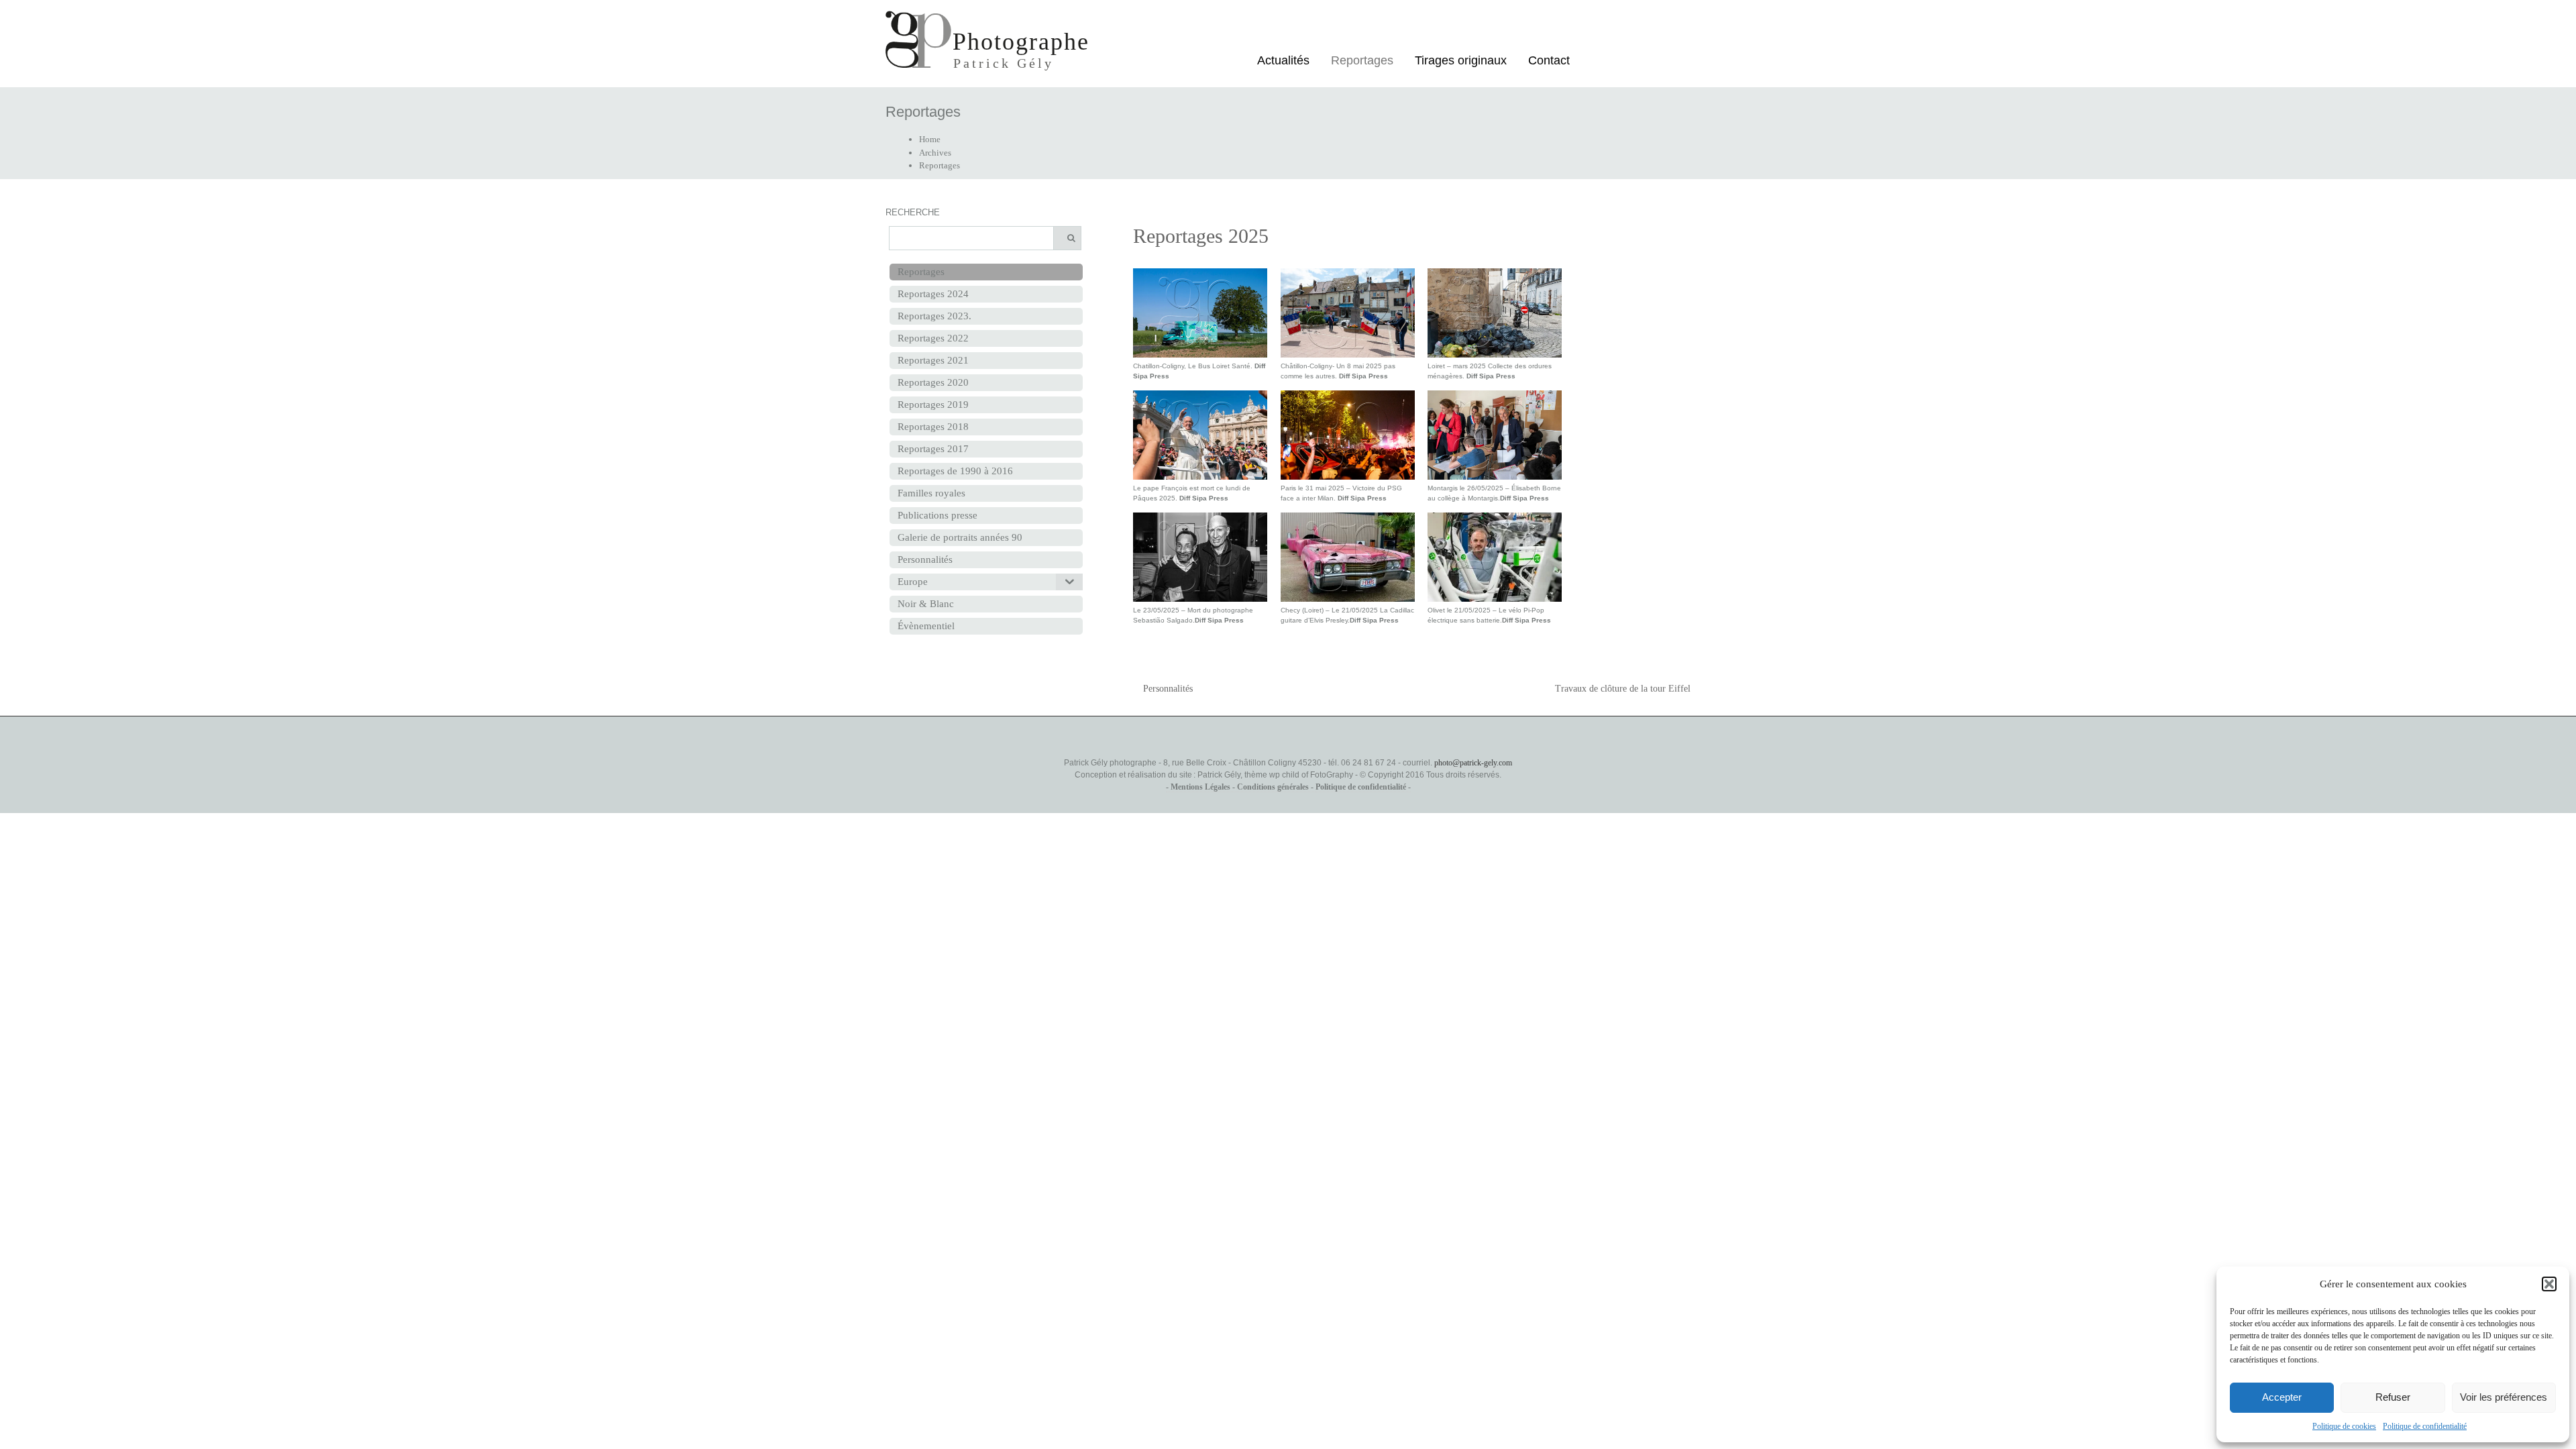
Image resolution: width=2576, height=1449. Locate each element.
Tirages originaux (1461, 60)
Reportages (1362, 60)
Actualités (1283, 60)
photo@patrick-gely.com (1473, 763)
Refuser (2393, 1397)
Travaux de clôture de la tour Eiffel (1623, 689)
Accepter (2282, 1397)
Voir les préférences (2504, 1397)
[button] (2549, 1284)
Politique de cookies (2344, 1426)
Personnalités (1168, 689)
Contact (1549, 60)
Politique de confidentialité (2425, 1426)
